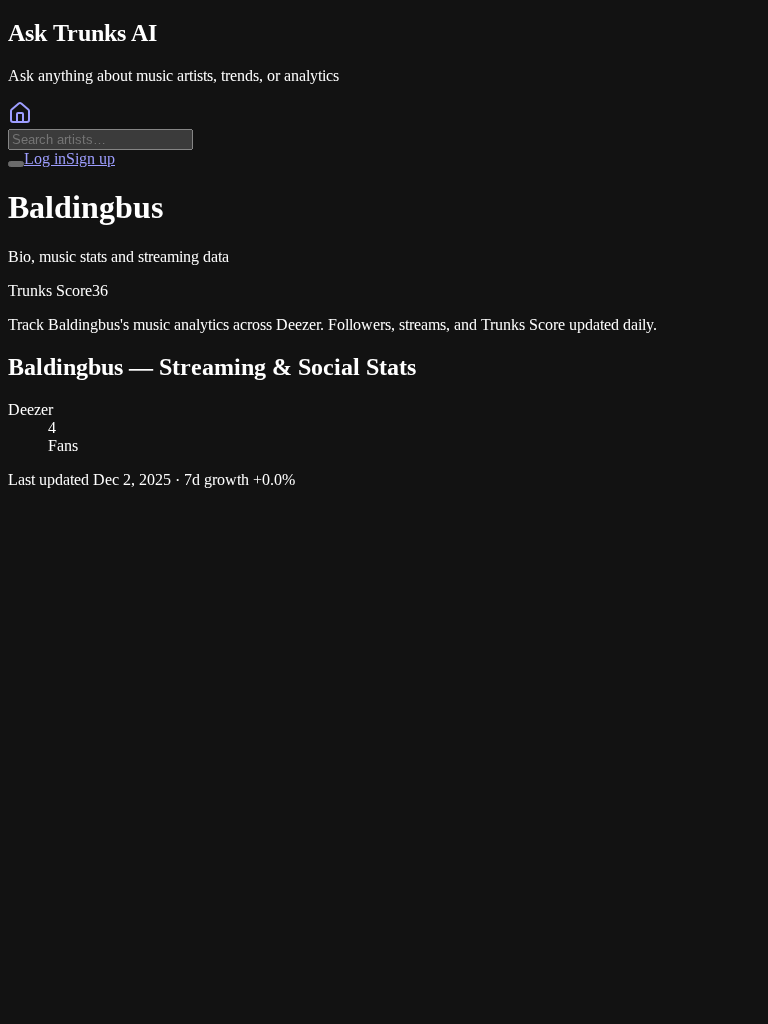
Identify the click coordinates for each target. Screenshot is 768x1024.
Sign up (90, 158)
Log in (45, 158)
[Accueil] (20, 119)
